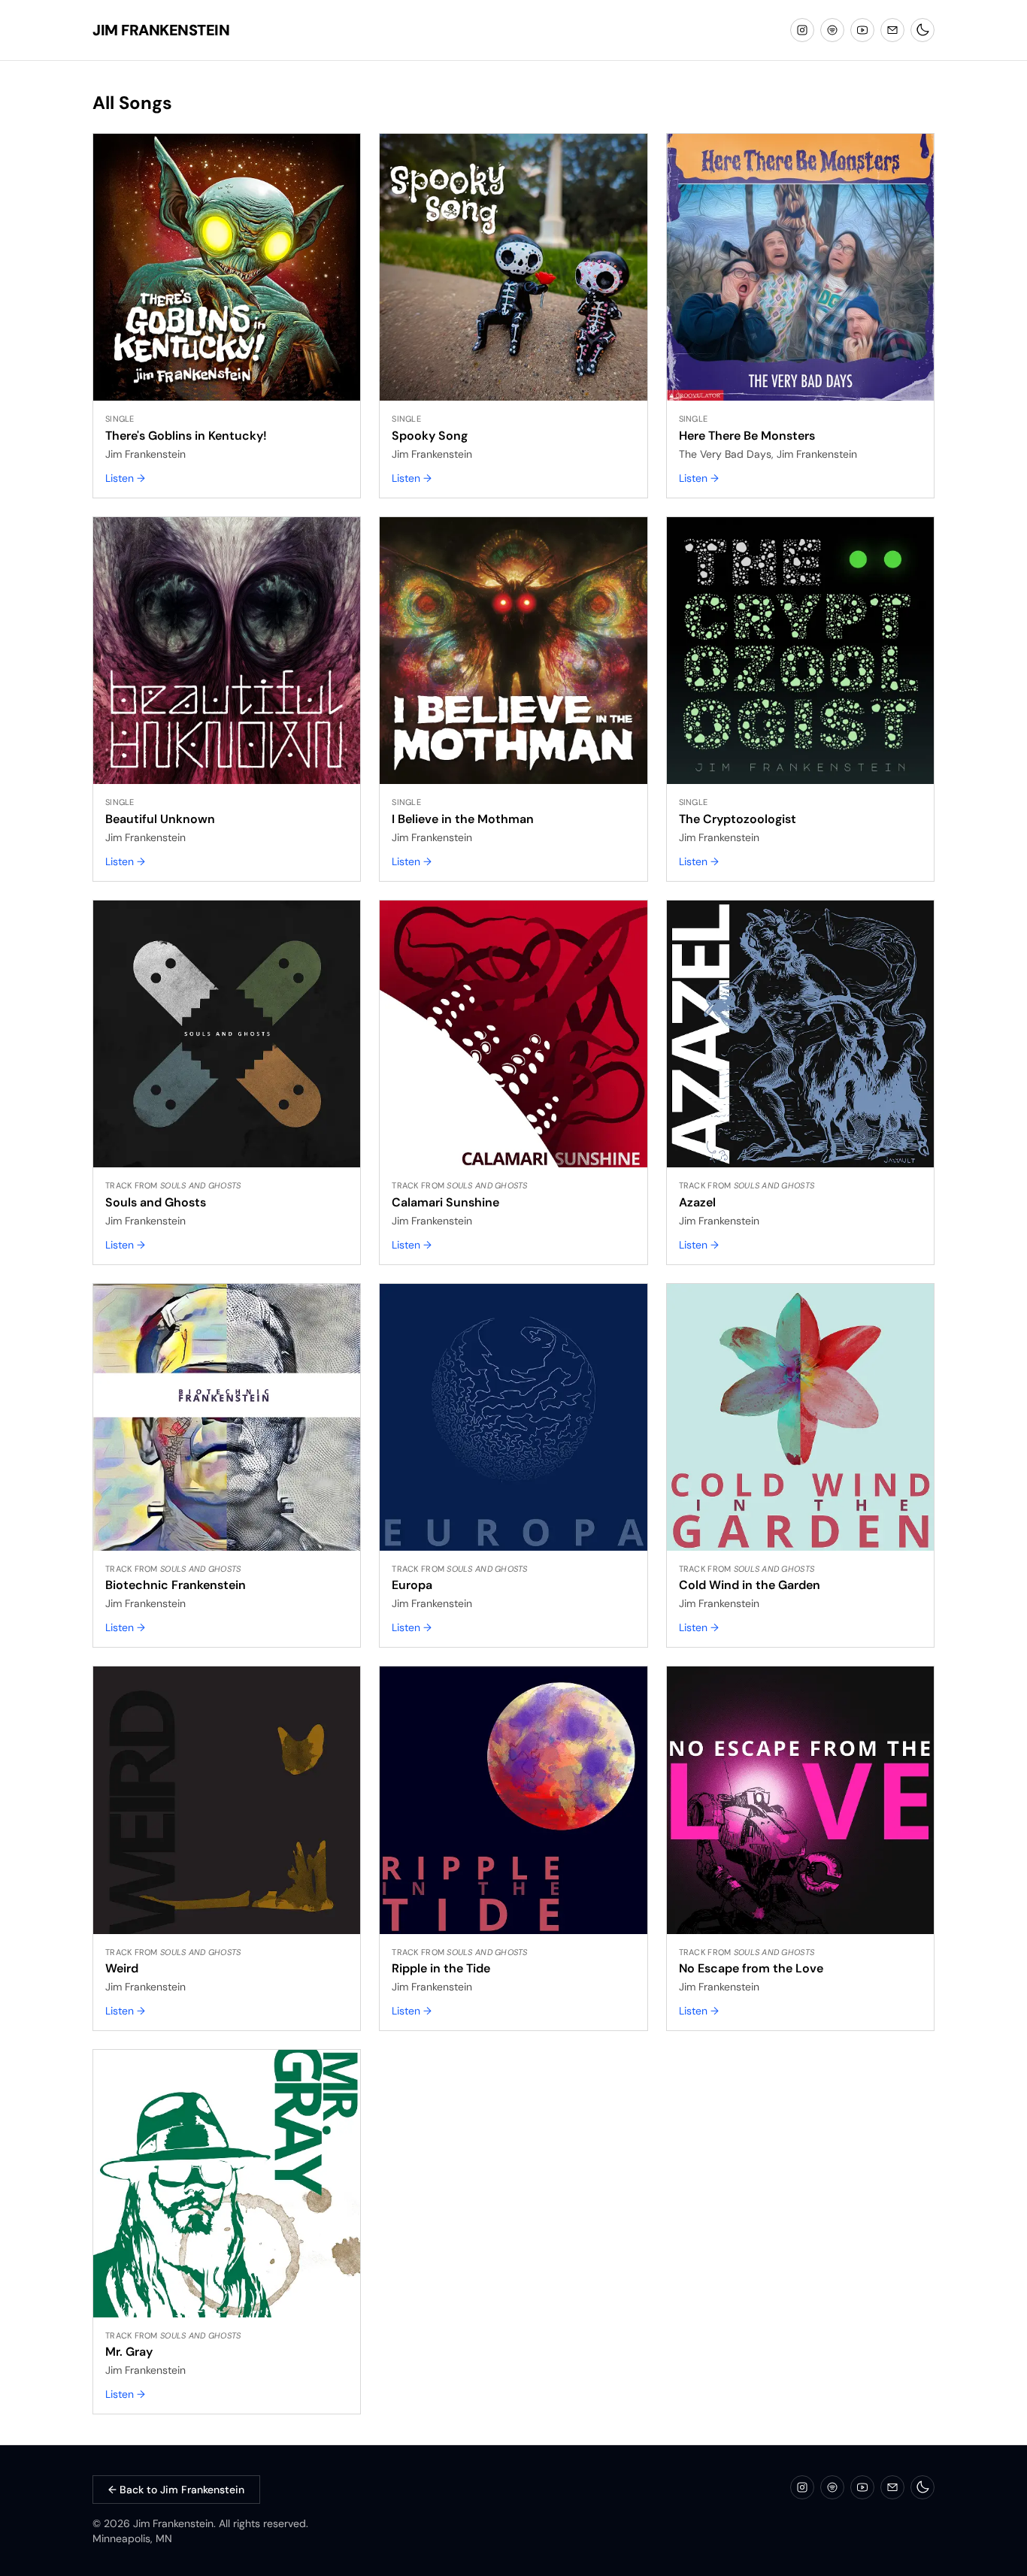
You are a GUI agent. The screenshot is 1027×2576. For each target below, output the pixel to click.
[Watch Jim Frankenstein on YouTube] (862, 30)
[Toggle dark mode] (922, 30)
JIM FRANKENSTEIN (161, 30)
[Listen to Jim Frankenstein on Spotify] (832, 30)
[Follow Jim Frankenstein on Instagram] (802, 30)
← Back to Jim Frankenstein (176, 2490)
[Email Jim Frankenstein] (892, 30)
